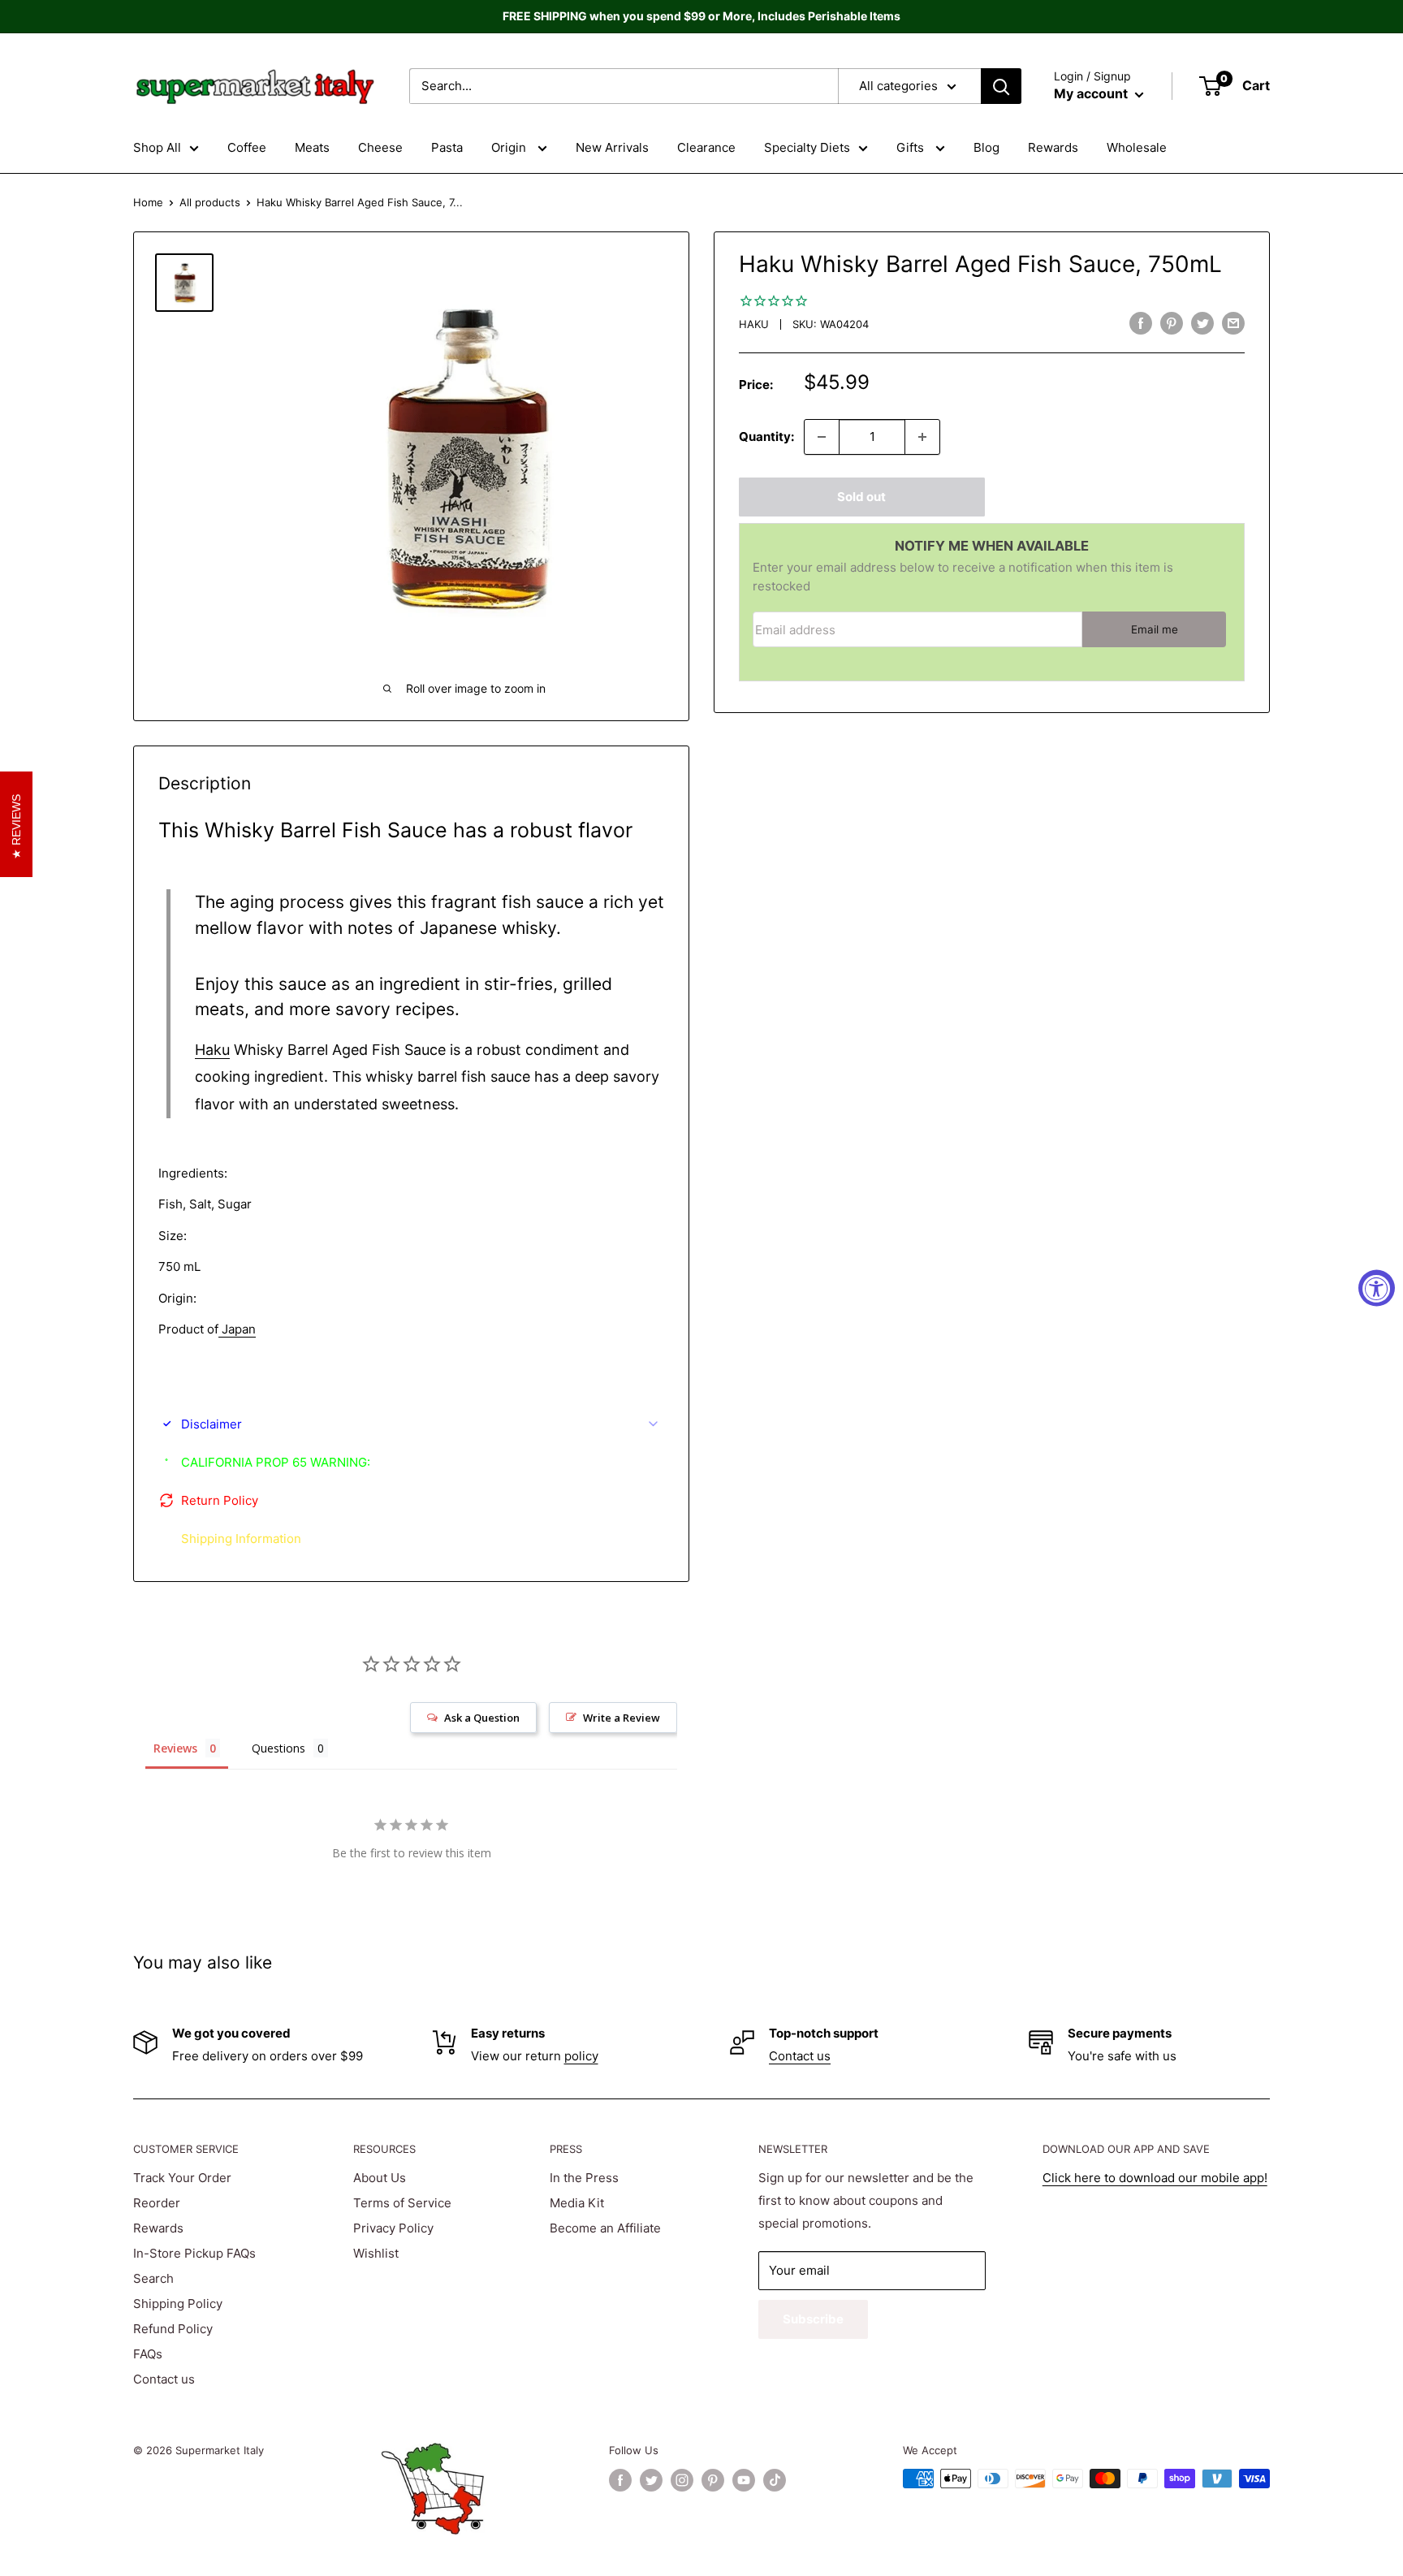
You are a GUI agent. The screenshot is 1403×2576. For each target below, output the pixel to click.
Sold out (861, 497)
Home (148, 202)
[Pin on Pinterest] (1172, 323)
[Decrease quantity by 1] (822, 437)
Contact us (800, 2056)
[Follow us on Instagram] (682, 2480)
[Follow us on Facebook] (620, 2480)
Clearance (706, 147)
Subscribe (813, 2319)
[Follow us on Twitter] (651, 2480)
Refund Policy (173, 2329)
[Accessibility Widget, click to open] (1377, 1288)
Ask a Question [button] (482, 1718)
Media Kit (577, 2203)
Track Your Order (182, 2178)
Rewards (1053, 147)
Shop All (157, 147)
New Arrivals (612, 147)
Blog (986, 147)
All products (210, 202)
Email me (1155, 629)
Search (153, 2278)
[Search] (1001, 86)
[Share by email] (1233, 323)
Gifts (912, 147)
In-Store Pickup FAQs (194, 2253)
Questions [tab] (278, 1748)
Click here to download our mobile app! (1155, 2178)
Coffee (247, 147)
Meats (312, 147)
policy (581, 2056)
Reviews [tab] (175, 1748)
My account (1092, 93)
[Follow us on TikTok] (775, 2480)
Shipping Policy (178, 2304)
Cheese (380, 147)
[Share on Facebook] (1141, 323)
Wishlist (376, 2253)
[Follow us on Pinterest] (713, 2480)
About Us (380, 2178)
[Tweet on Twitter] (1202, 323)
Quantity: (766, 437)
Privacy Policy (393, 2228)
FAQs (148, 2354)
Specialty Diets (807, 147)
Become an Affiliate (605, 2228)
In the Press (584, 2178)
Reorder (157, 2203)
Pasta (447, 147)
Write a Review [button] (622, 1718)
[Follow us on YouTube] (744, 2480)
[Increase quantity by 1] (922, 437)
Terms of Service (402, 2203)
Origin (510, 147)
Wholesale (1137, 147)
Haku (754, 324)
